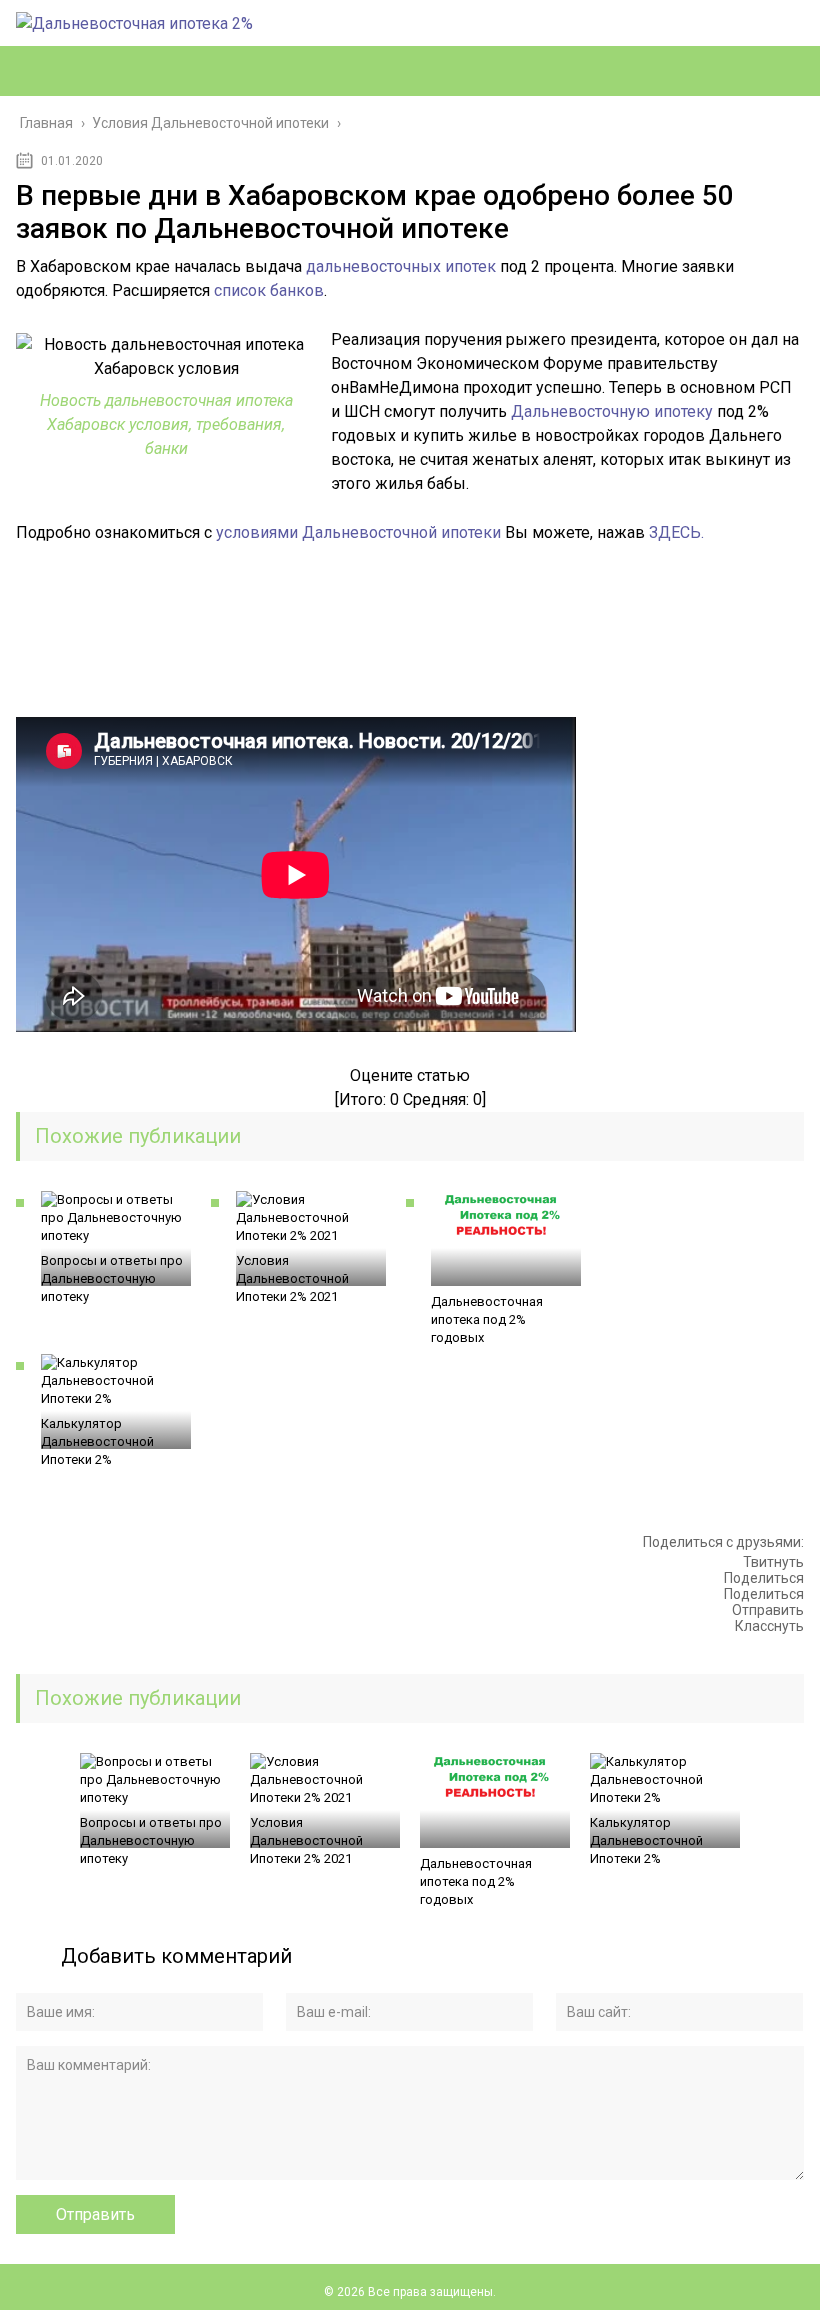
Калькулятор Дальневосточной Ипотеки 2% (97, 1441)
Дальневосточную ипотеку (612, 411)
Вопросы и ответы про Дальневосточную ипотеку (112, 1278)
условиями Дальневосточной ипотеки (358, 532)
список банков (269, 290)
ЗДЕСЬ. (676, 532)
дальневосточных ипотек (401, 266)
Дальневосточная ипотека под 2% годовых (487, 1319)
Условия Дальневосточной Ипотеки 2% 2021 (292, 1278)
